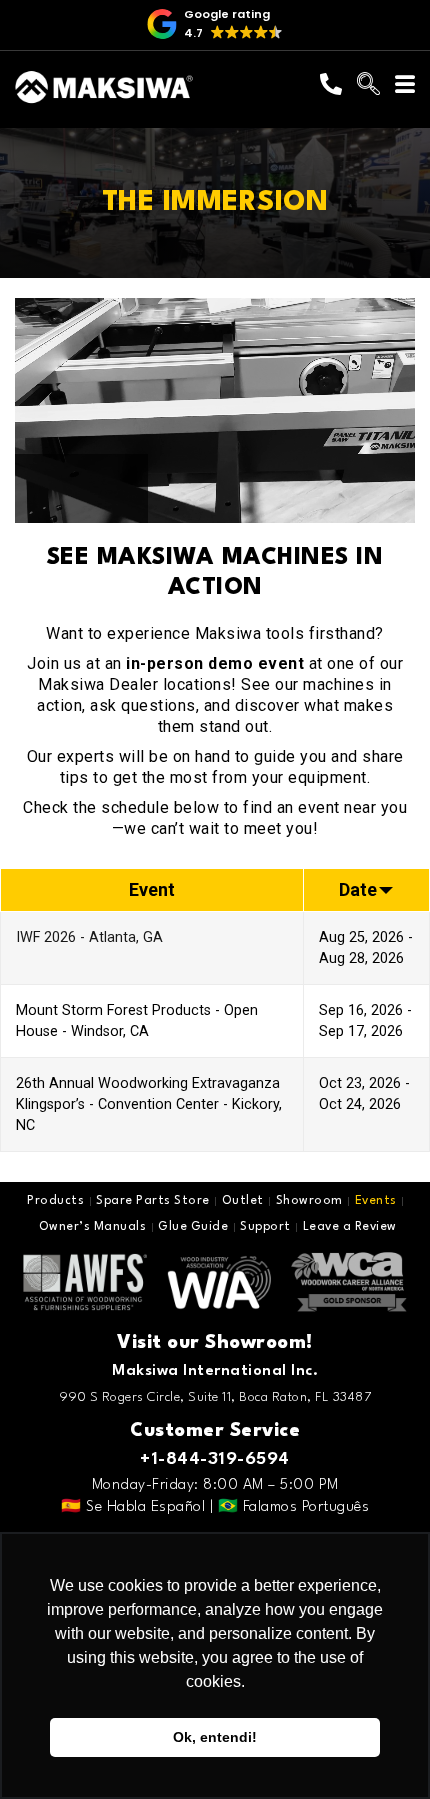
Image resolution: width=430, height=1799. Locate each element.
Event (152, 889)
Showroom (309, 1201)
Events (376, 1201)
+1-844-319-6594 (215, 1459)
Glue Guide (193, 1227)
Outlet (243, 1201)
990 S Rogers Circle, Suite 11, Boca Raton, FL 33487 (215, 1397)
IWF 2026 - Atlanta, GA (89, 937)
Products (55, 1201)
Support (265, 1227)
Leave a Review (350, 1227)
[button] (215, 25)
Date (358, 889)
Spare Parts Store (153, 1201)
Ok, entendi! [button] (215, 1737)
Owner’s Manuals (93, 1227)
